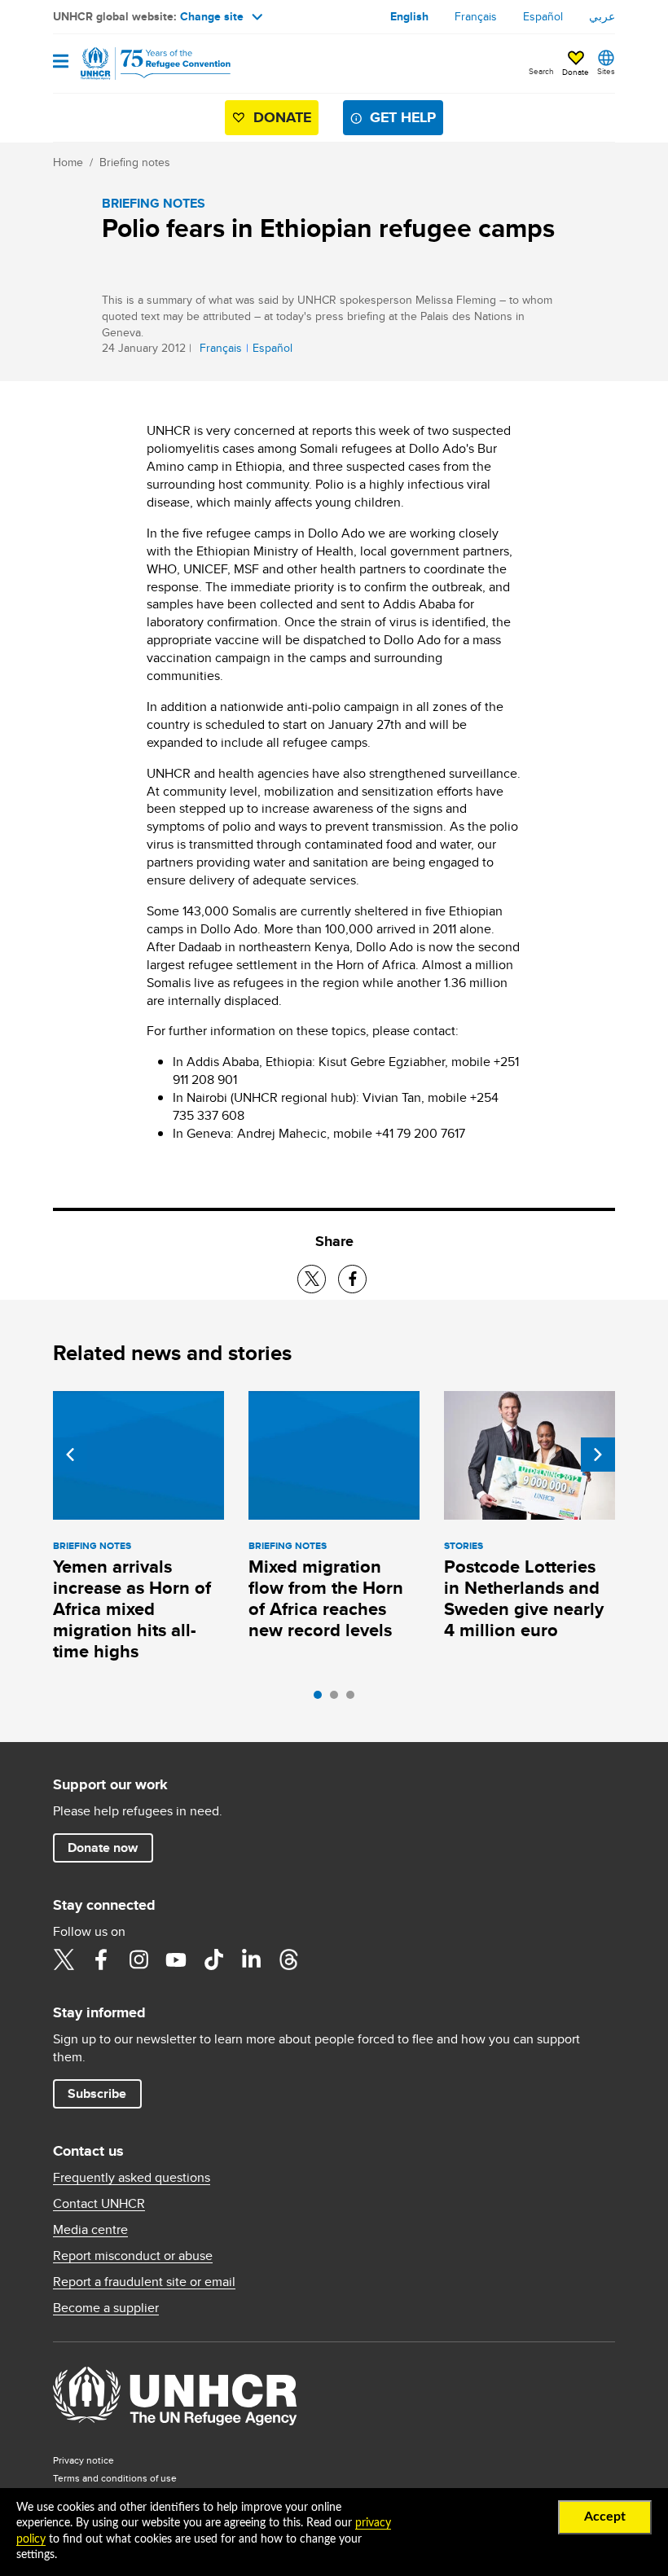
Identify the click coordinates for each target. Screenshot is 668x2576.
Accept (605, 2517)
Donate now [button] (103, 1848)
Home (68, 162)
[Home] (136, 64)
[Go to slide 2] (338, 1699)
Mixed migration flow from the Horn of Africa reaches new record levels (326, 1598)
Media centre (90, 2230)
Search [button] (541, 71)
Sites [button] (606, 71)
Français (476, 16)
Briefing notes (135, 162)
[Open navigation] (61, 62)
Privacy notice (83, 2460)
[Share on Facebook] (352, 1279)
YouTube (176, 1959)
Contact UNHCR (99, 2204)
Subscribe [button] (97, 2093)
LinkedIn (251, 1959)
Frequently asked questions (132, 2178)
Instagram (138, 1959)
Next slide (598, 1455)
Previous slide (70, 1455)
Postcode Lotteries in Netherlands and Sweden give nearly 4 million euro (524, 1598)
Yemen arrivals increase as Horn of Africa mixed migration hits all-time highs (132, 1609)
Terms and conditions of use (115, 2478)
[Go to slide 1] (322, 1699)
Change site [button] (212, 16)
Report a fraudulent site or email (144, 2282)
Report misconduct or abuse (133, 2256)
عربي (602, 16)
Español (543, 16)
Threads (288, 1959)
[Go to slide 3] (354, 1699)
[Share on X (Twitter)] (312, 1279)
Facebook (101, 1959)
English (409, 16)
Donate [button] (576, 72)
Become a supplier (106, 2308)
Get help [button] (403, 117)
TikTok (213, 1959)
